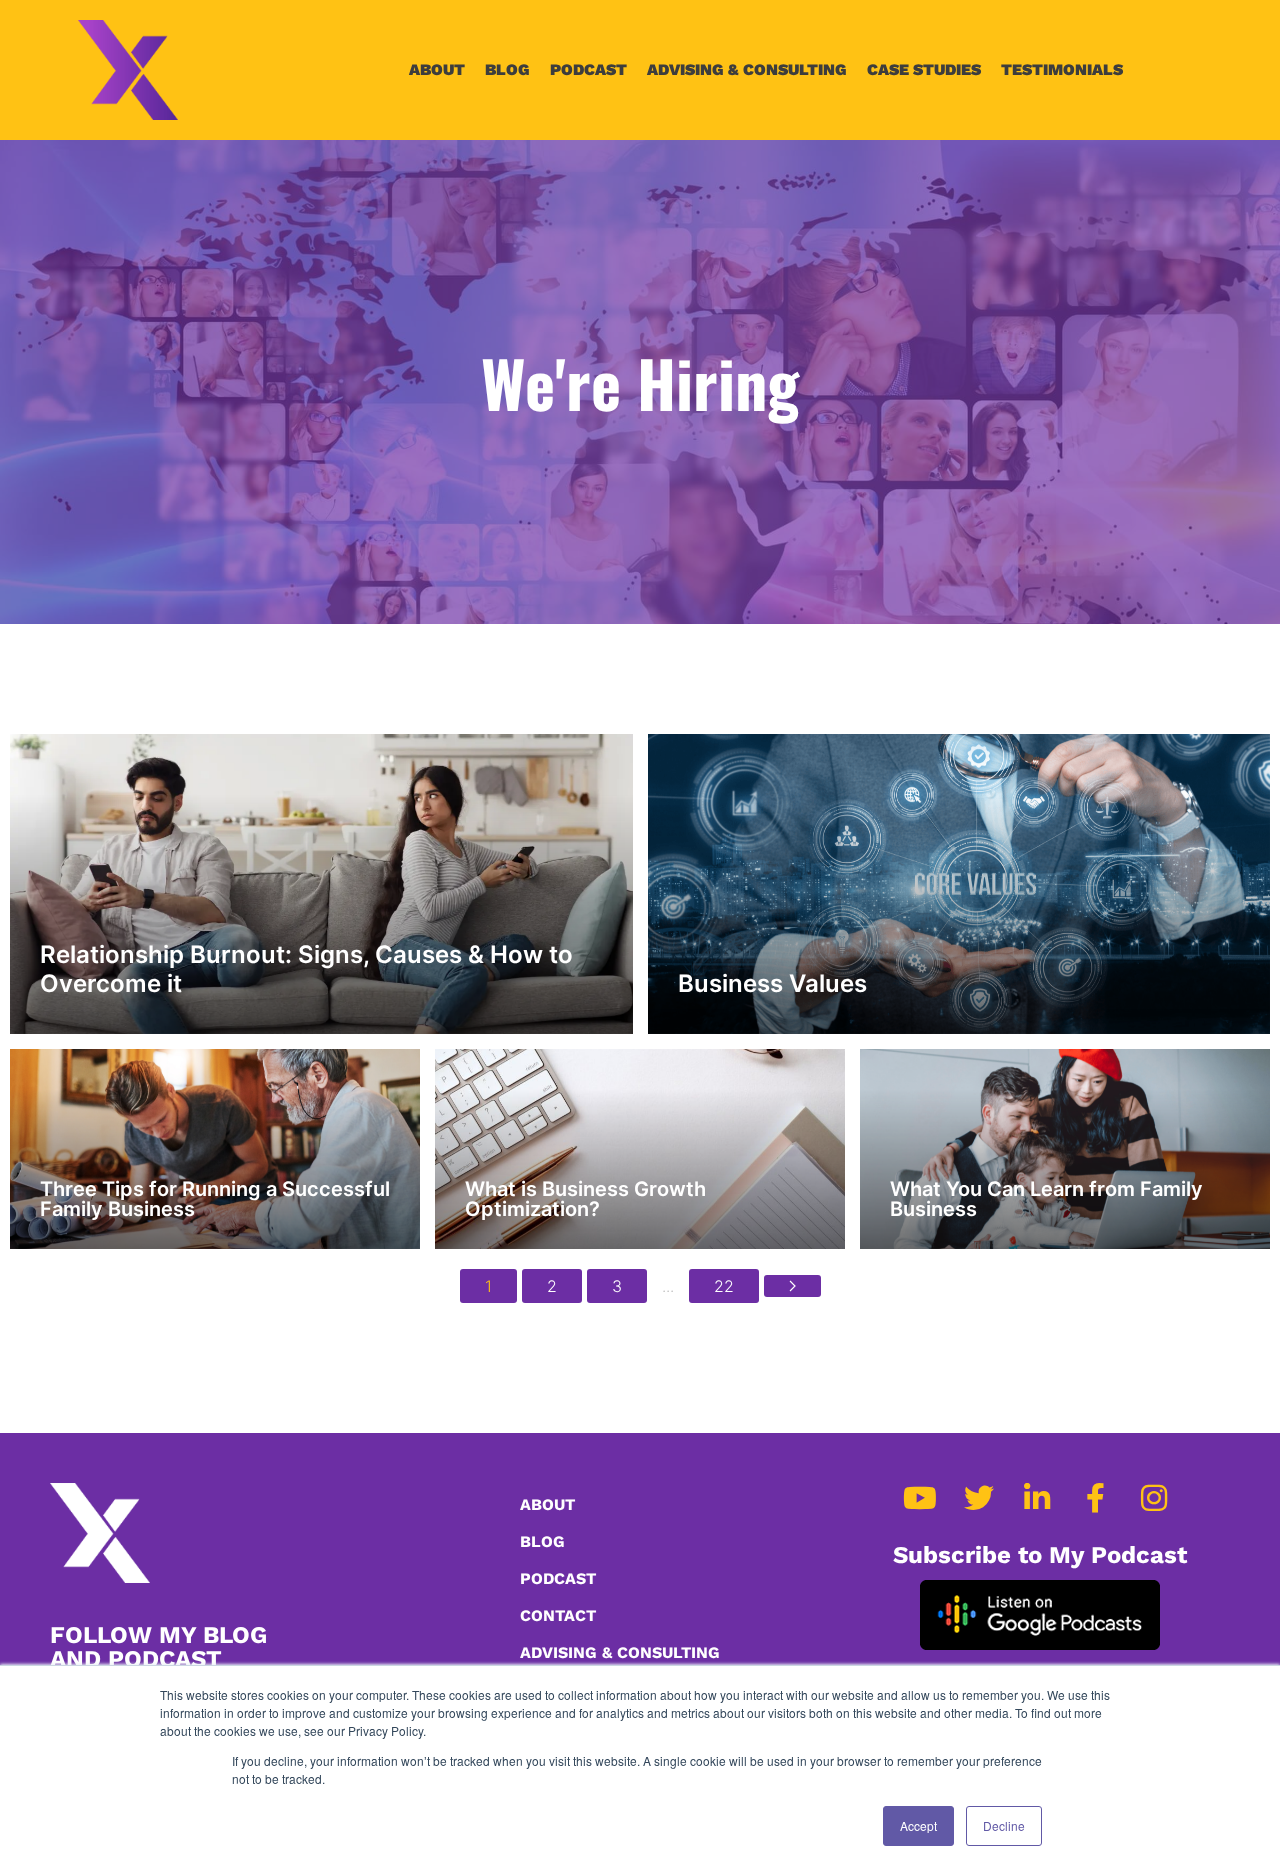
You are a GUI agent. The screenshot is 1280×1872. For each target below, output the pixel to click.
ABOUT (437, 69)
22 (724, 1286)
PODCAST (588, 69)
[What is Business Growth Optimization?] (640, 1149)
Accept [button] (918, 1825)
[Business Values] (959, 884)
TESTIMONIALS (1062, 69)
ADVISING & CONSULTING (747, 69)
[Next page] (792, 1286)
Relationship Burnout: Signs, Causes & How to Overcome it (306, 969)
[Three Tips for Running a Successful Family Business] (215, 1149)
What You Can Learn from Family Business (1046, 1199)
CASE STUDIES (924, 69)
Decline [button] (1004, 1825)
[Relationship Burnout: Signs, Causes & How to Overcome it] (321, 884)
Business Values (772, 983)
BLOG (507, 69)
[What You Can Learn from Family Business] (1065, 1149)
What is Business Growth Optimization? (585, 1199)
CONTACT (558, 1615)
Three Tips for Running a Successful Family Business (215, 1199)
